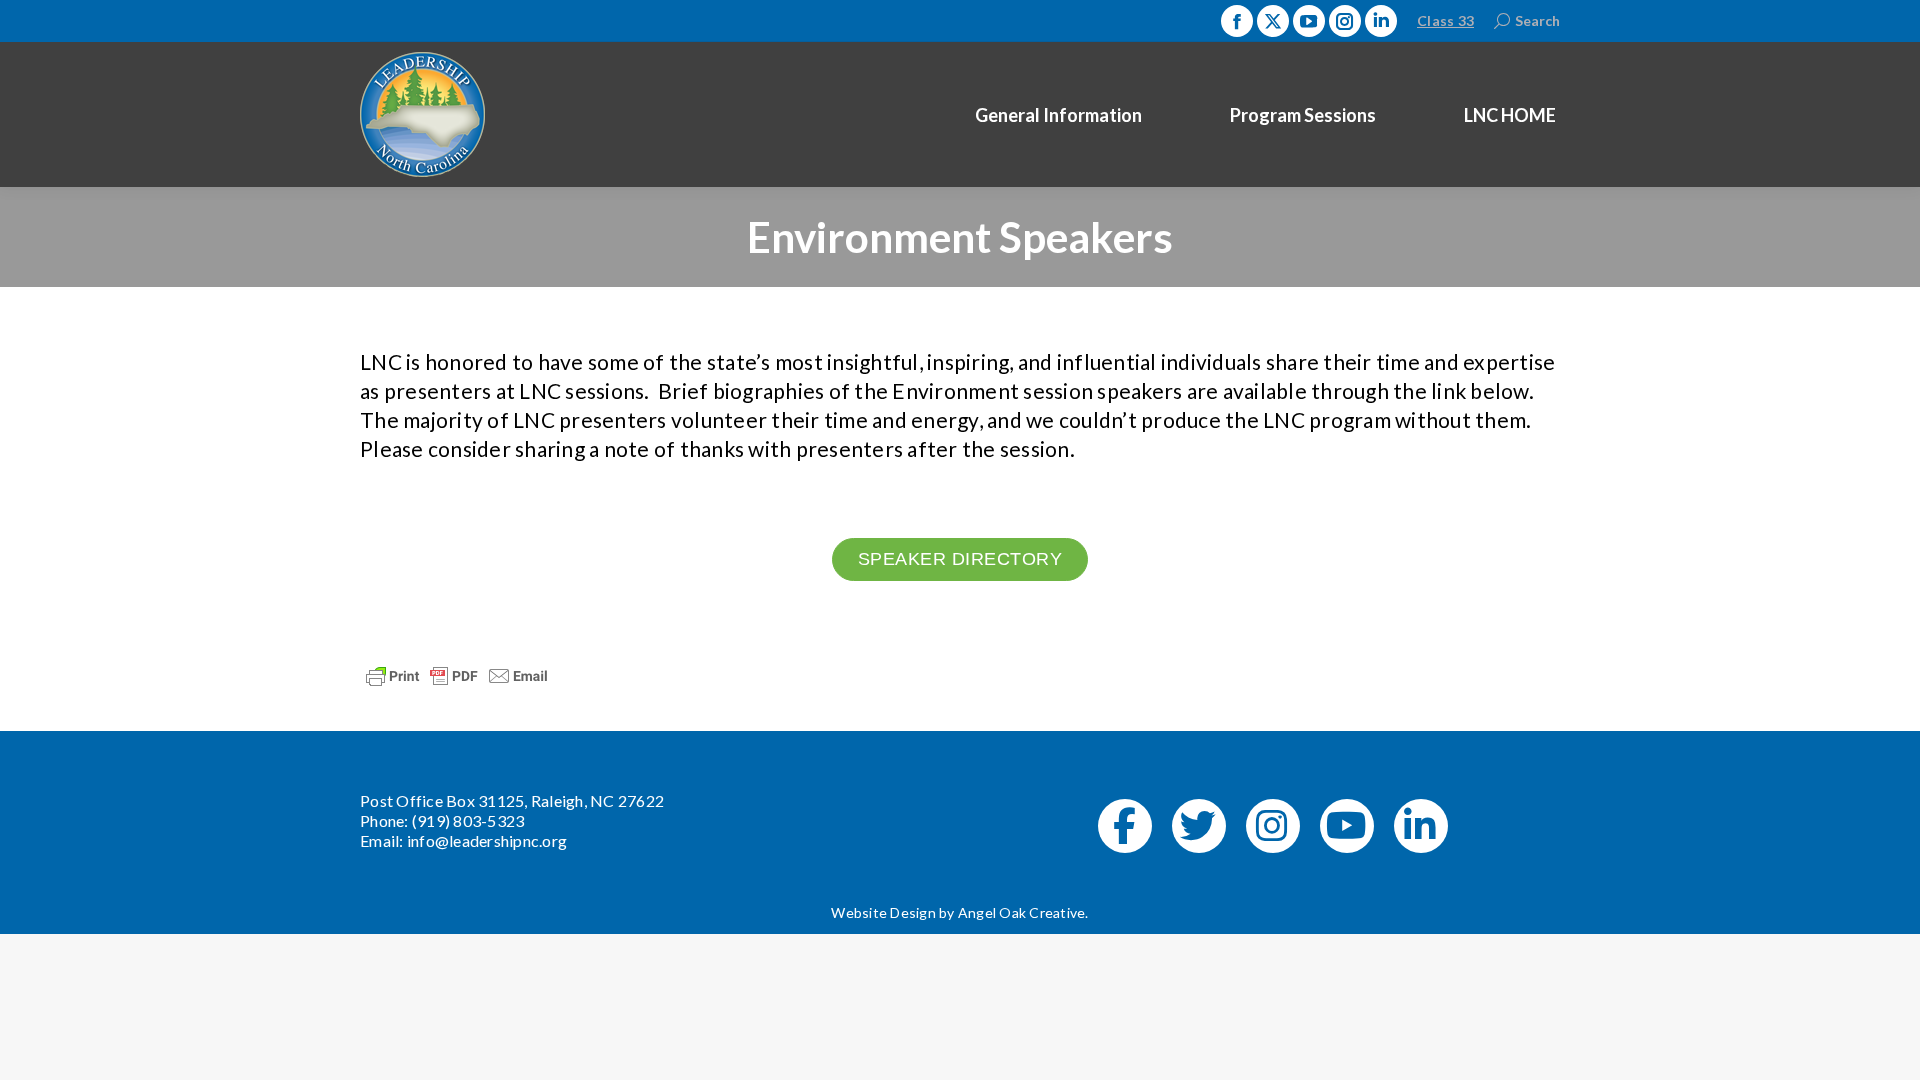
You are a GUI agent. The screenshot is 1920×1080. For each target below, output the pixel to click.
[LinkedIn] (1421, 826)
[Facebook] (1125, 826)
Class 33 (1445, 20)
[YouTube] (1347, 826)
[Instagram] (1273, 826)
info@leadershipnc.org (487, 840)
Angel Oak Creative (1022, 912)
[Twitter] (1199, 826)
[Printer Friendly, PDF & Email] (457, 673)
